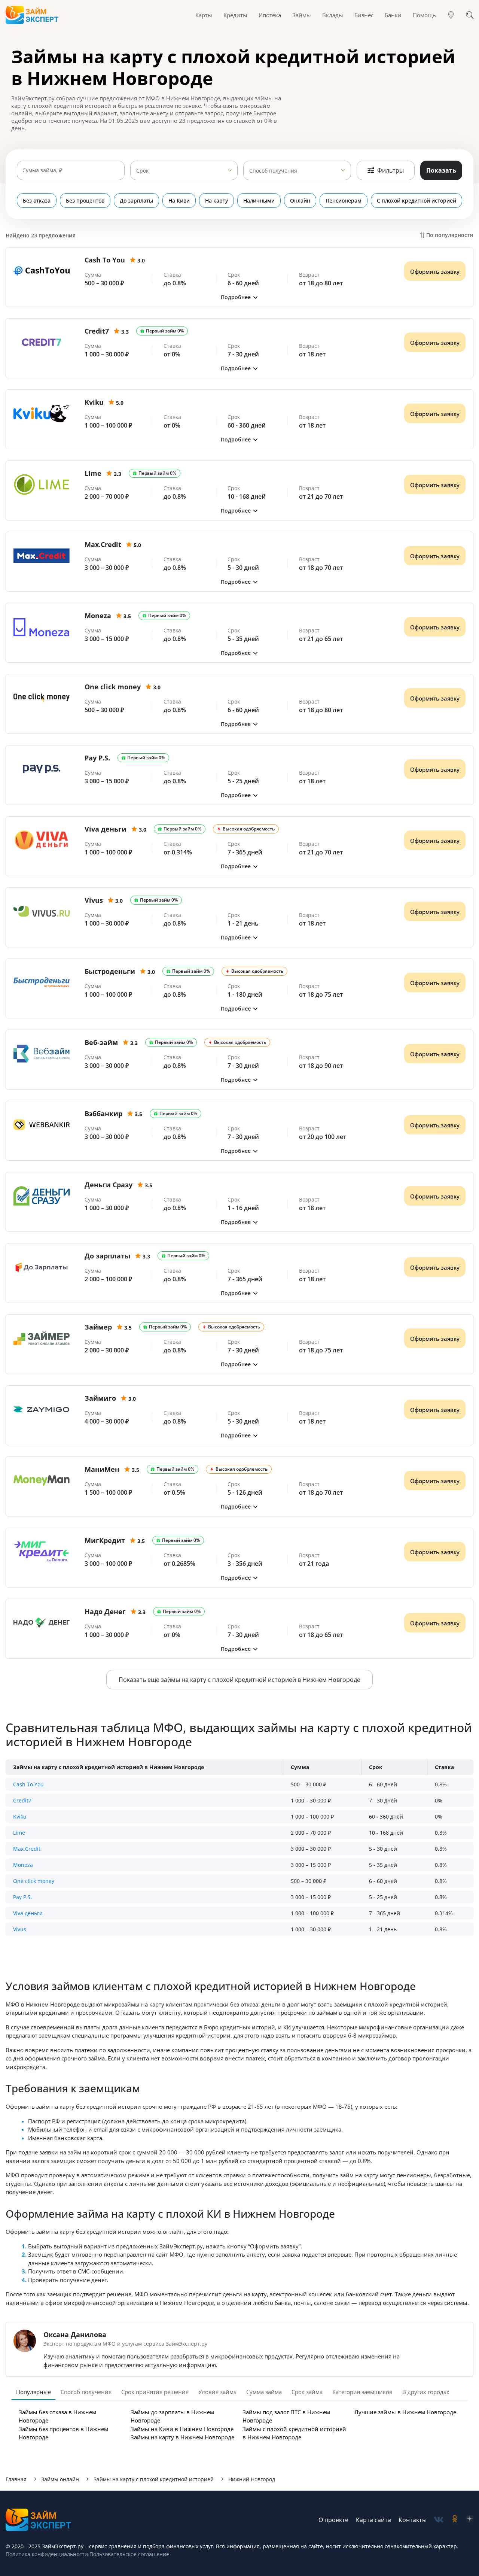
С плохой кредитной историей (417, 201)
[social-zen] (470, 2520)
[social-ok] (455, 2520)
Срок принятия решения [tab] (155, 2392)
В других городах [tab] (426, 2392)
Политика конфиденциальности (47, 2554)
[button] (239, 297)
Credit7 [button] (22, 1800)
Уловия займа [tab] (217, 2392)
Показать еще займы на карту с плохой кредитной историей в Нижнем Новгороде (239, 1680)
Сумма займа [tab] (264, 2392)
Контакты (413, 2520)
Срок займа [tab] (307, 2392)
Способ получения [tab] (86, 2392)
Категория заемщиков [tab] (362, 2392)
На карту (216, 201)
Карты (204, 15)
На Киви (179, 201)
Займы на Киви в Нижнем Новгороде (182, 2429)
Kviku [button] (20, 1816)
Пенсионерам (344, 201)
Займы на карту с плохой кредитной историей (154, 2479)
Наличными (259, 201)
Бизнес (364, 15)
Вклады (333, 15)
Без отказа (37, 201)
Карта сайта (373, 2520)
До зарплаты (136, 201)
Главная (16, 2479)
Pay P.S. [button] (23, 1897)
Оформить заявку (435, 271)
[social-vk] (439, 2520)
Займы (302, 15)
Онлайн (300, 201)
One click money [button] (34, 1881)
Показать (441, 170)
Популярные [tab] (33, 2392)
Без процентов (85, 201)
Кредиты (235, 15)
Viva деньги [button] (28, 1913)
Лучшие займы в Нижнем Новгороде (405, 2412)
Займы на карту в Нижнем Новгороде (182, 2437)
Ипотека (270, 15)
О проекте (333, 2520)
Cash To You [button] (28, 1784)
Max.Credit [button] (27, 1849)
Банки (393, 15)
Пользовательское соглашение (129, 2554)
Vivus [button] (20, 1929)
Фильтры (390, 170)
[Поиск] (470, 15)
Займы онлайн (60, 2479)
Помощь (424, 15)
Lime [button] (19, 1833)
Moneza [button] (23, 1865)
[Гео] (451, 15)
